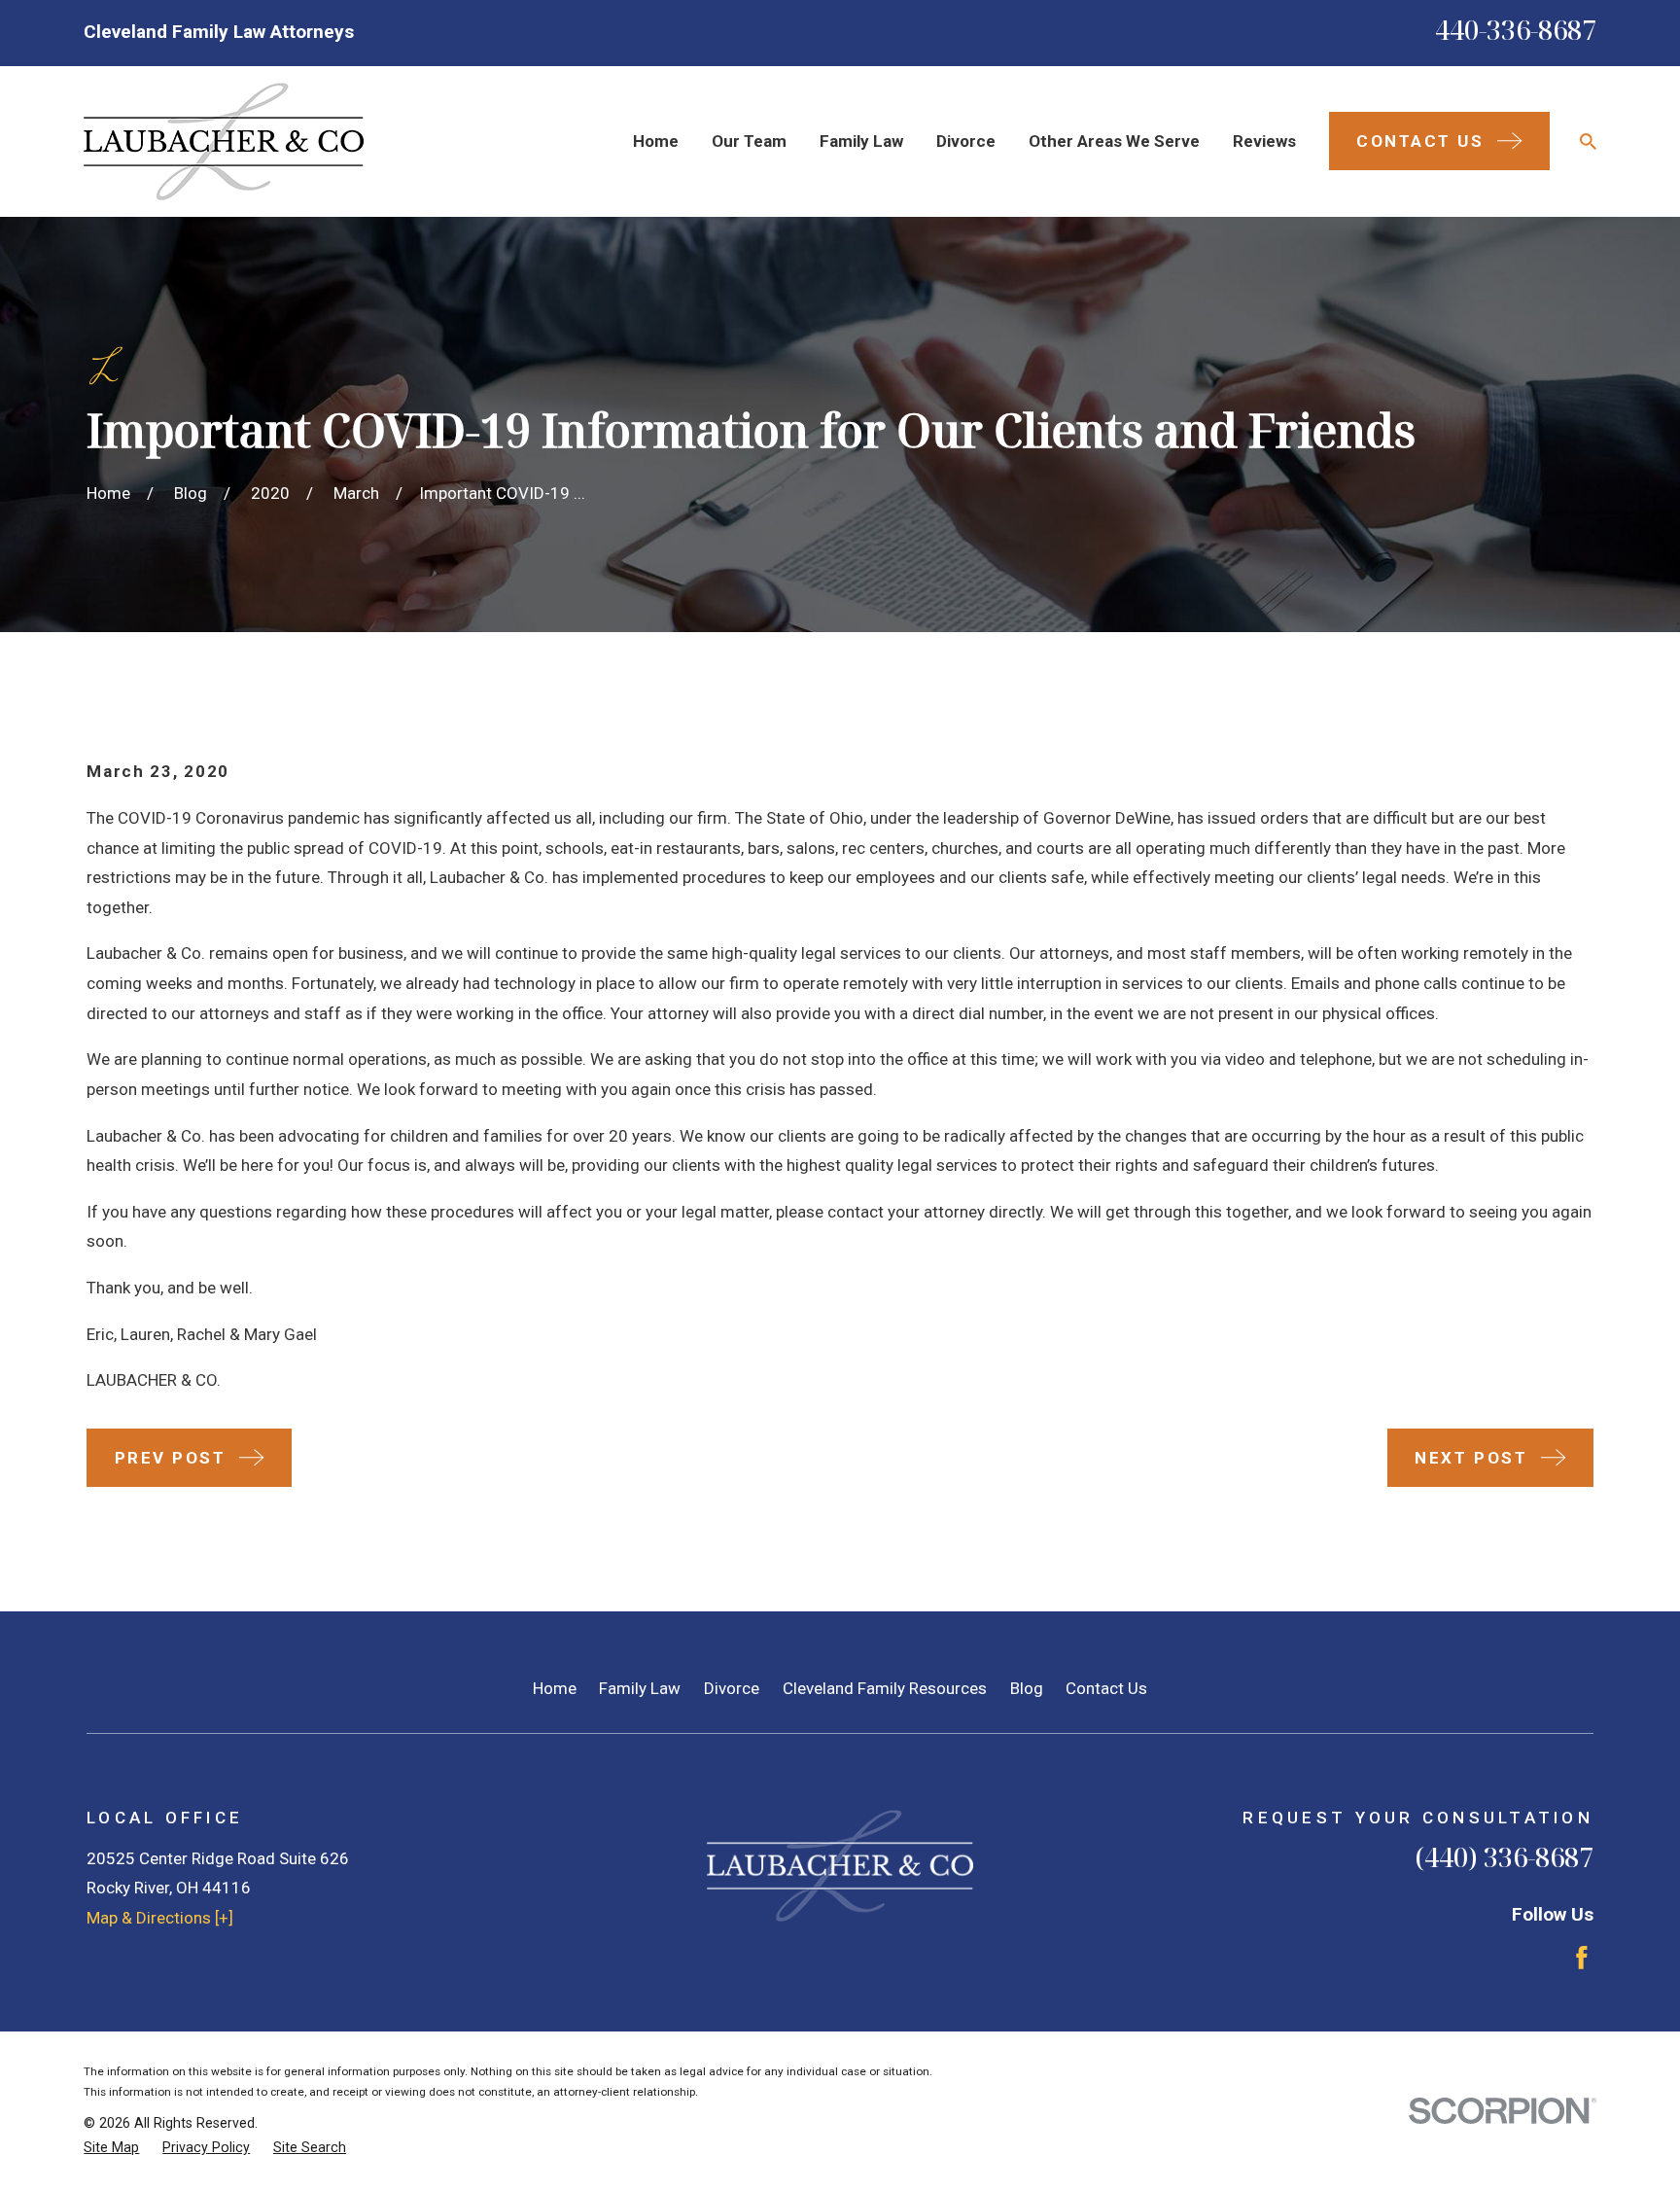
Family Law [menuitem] (861, 141)
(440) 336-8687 (1504, 1857)
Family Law (640, 1688)
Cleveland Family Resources (885, 1688)
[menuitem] (111, 2148)
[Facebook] (1582, 1958)
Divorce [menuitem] (966, 141)
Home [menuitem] (656, 141)
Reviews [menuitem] (1264, 141)
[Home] (224, 141)
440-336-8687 (1516, 30)
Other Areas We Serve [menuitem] (1114, 141)
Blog (1027, 1688)
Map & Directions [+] (160, 1918)
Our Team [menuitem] (749, 141)
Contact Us (1106, 1688)
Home (555, 1688)
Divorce (732, 1688)
